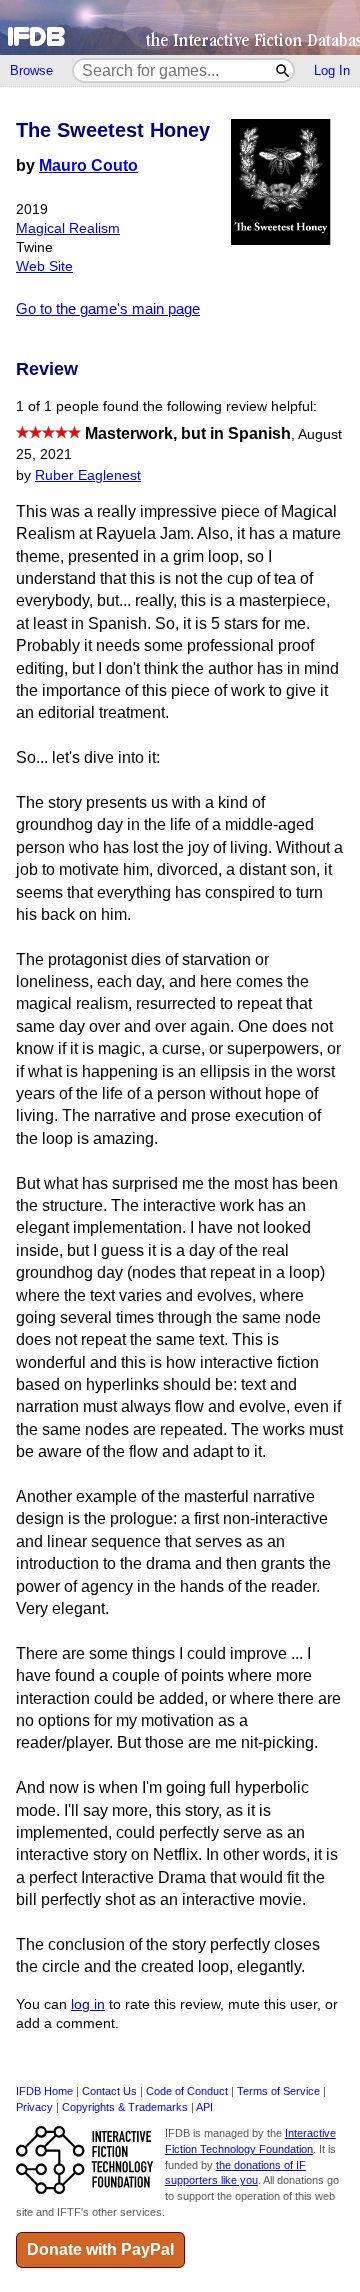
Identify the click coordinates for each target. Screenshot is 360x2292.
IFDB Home (44, 2091)
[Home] (180, 27)
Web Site (44, 266)
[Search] (283, 70)
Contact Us (109, 2091)
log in (88, 2004)
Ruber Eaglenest (88, 475)
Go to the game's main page (108, 308)
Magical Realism (68, 228)
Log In (332, 70)
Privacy (34, 2107)
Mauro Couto (88, 165)
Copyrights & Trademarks (125, 2107)
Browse (31, 70)
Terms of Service (278, 2091)
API (204, 2107)
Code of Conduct (187, 2091)
